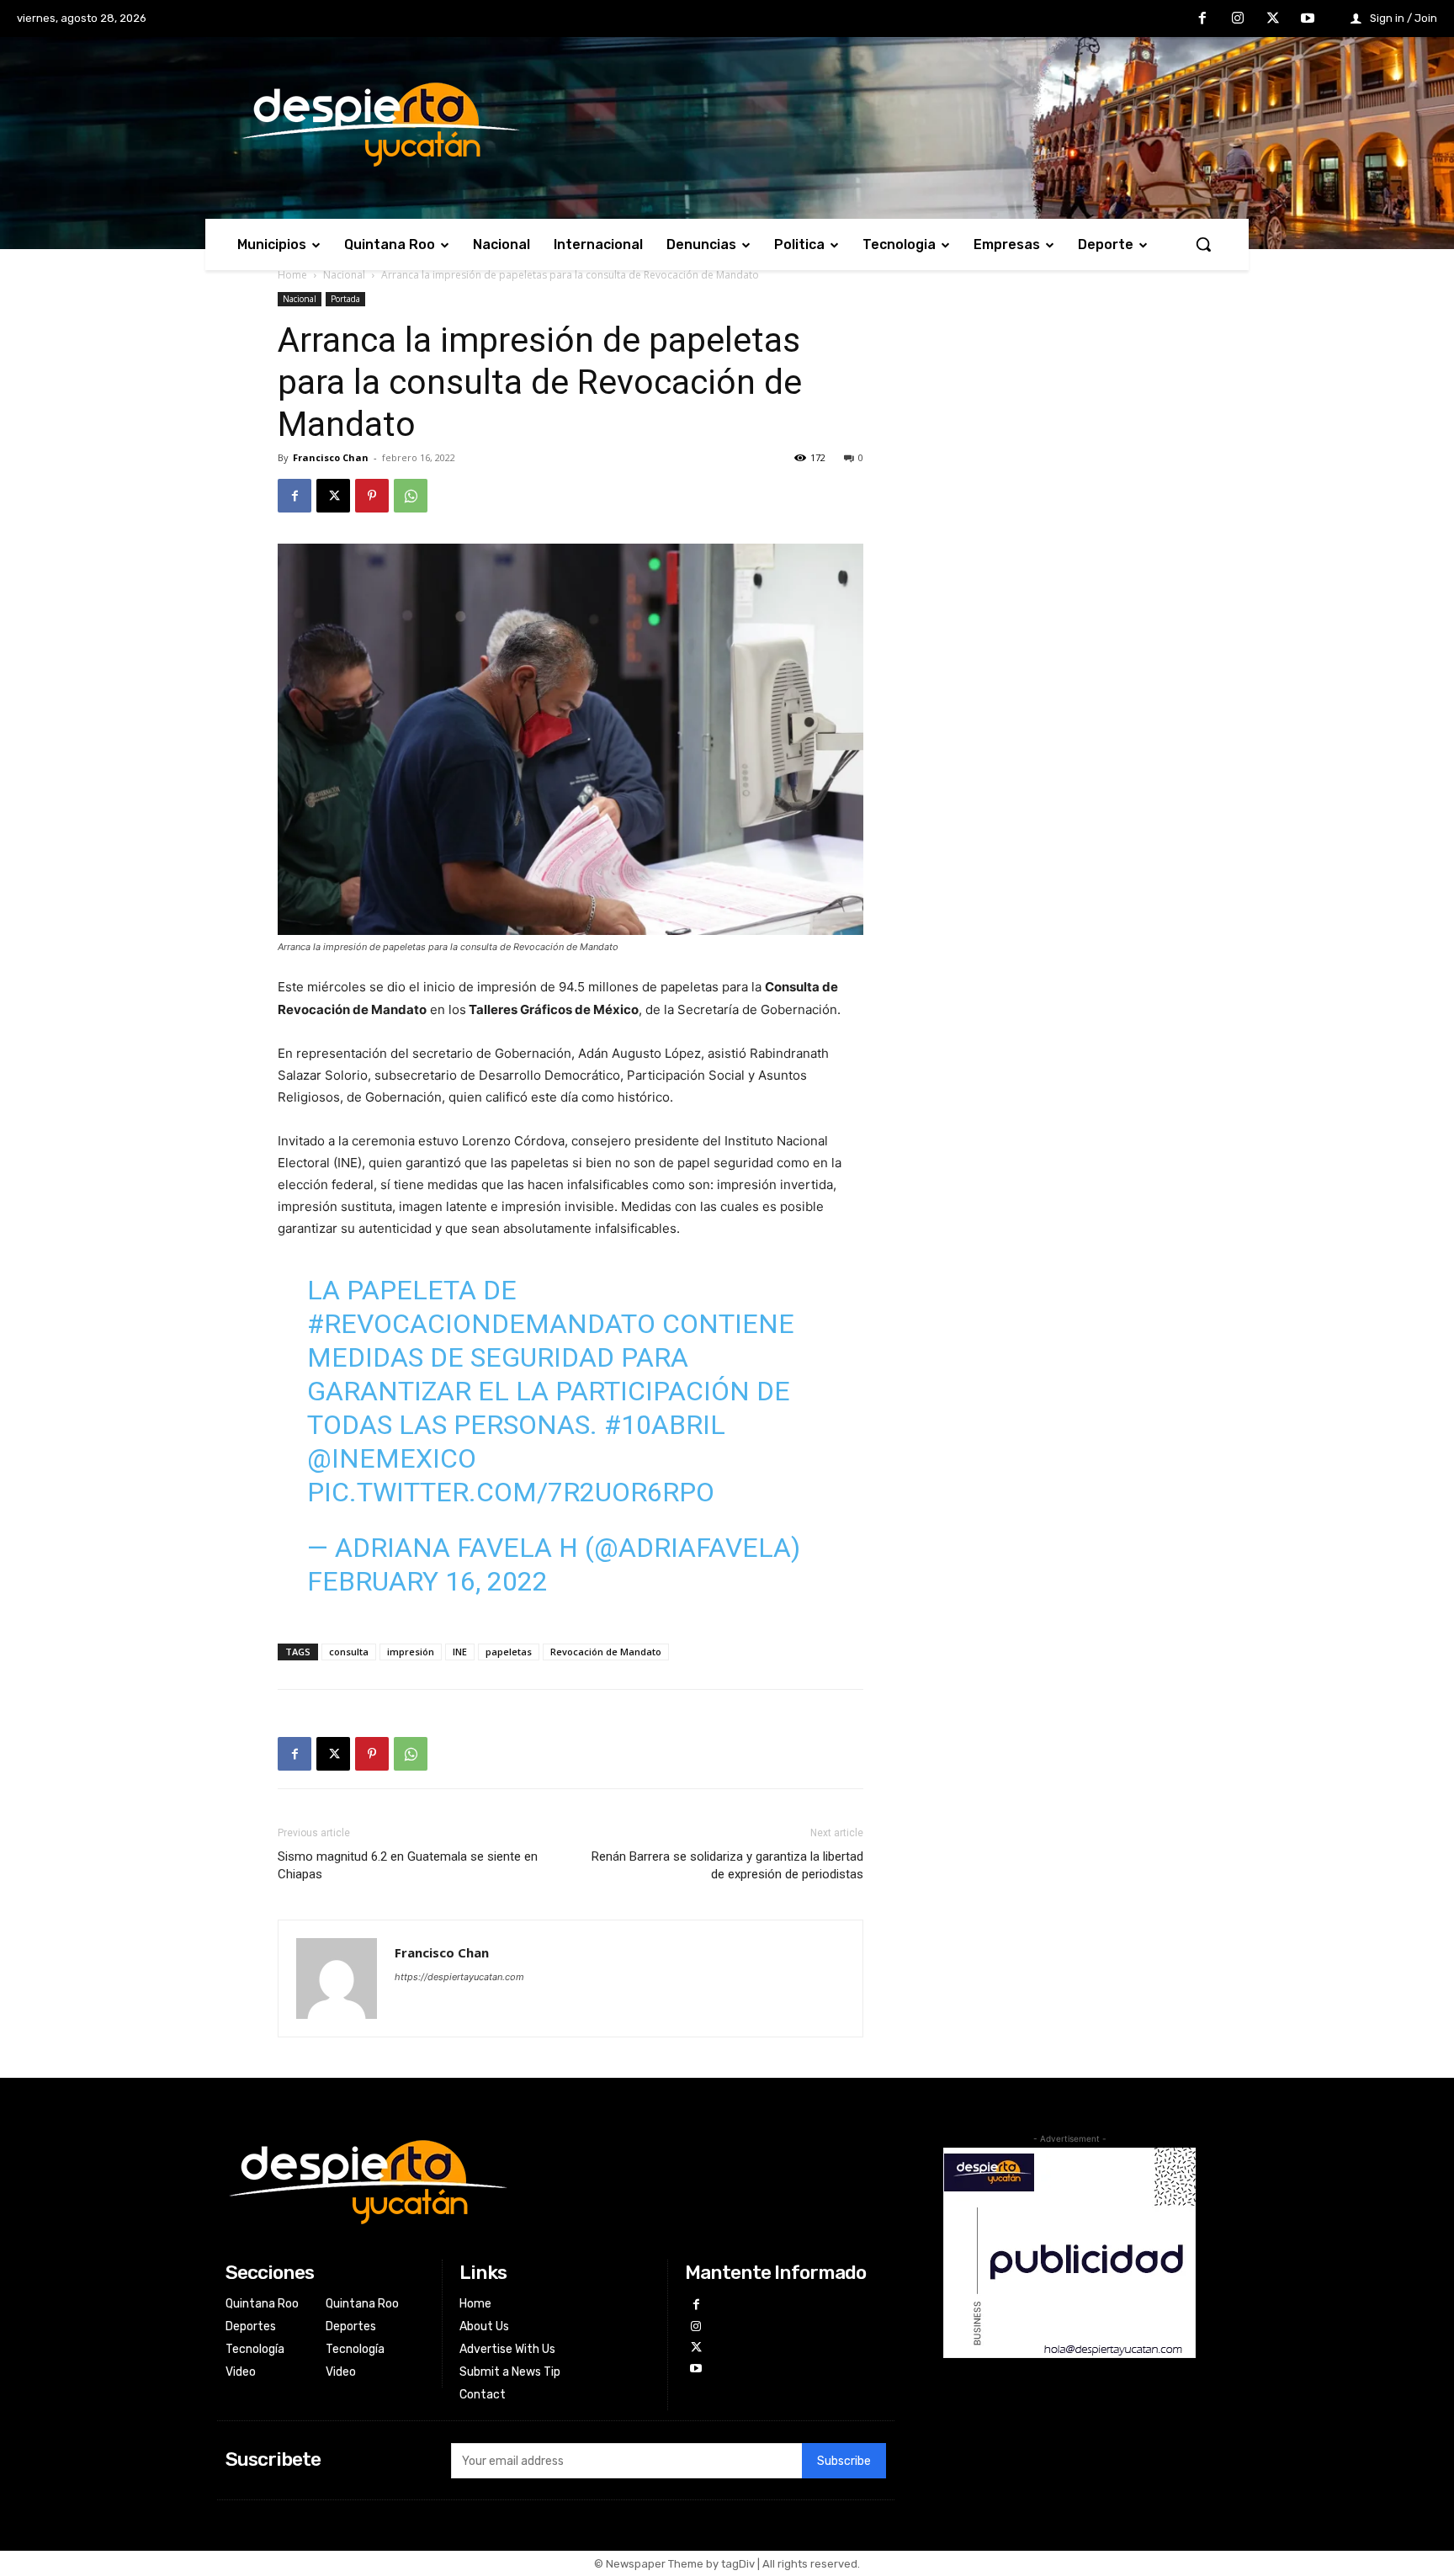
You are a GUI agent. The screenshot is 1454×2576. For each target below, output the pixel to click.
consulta (349, 1652)
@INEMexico (392, 1458)
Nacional (344, 275)
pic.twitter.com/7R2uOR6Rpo (511, 1492)
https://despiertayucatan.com (459, 1977)
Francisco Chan (331, 457)
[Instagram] (1238, 19)
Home (292, 275)
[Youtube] (1308, 19)
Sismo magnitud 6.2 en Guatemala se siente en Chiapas (408, 1865)
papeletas (509, 1652)
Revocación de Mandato (606, 1652)
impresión (411, 1652)
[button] (1203, 244)
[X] (1273, 19)
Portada (345, 299)
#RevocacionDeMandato (481, 1324)
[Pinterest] (372, 496)
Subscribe (844, 2461)
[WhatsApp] (411, 496)
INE (460, 1652)
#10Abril (665, 1425)
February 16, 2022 (427, 1581)
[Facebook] (1203, 19)
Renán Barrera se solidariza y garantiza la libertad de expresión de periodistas (727, 1865)
